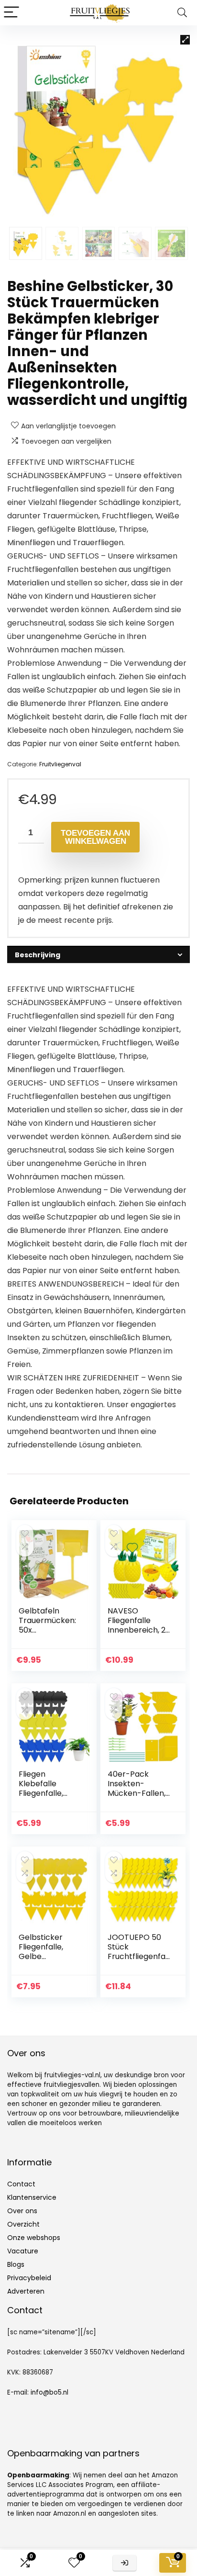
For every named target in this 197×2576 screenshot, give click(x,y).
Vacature (23, 2251)
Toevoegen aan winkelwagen (95, 837)
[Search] (182, 13)
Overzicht (23, 2224)
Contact (21, 2184)
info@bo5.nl (49, 2392)
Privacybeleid (29, 2278)
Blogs (16, 2264)
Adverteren (26, 2291)
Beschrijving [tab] (38, 955)
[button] (185, 40)
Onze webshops (34, 2238)
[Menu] (11, 13)
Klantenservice (32, 2197)
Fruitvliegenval (60, 764)
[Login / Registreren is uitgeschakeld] (125, 2563)
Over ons (22, 2211)
